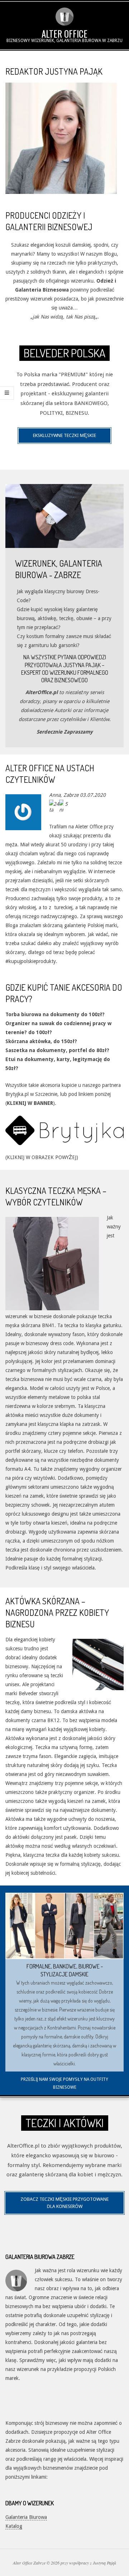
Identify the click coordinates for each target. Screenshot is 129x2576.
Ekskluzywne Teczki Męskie (64, 435)
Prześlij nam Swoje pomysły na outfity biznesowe (64, 2083)
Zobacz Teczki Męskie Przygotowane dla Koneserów (64, 2203)
